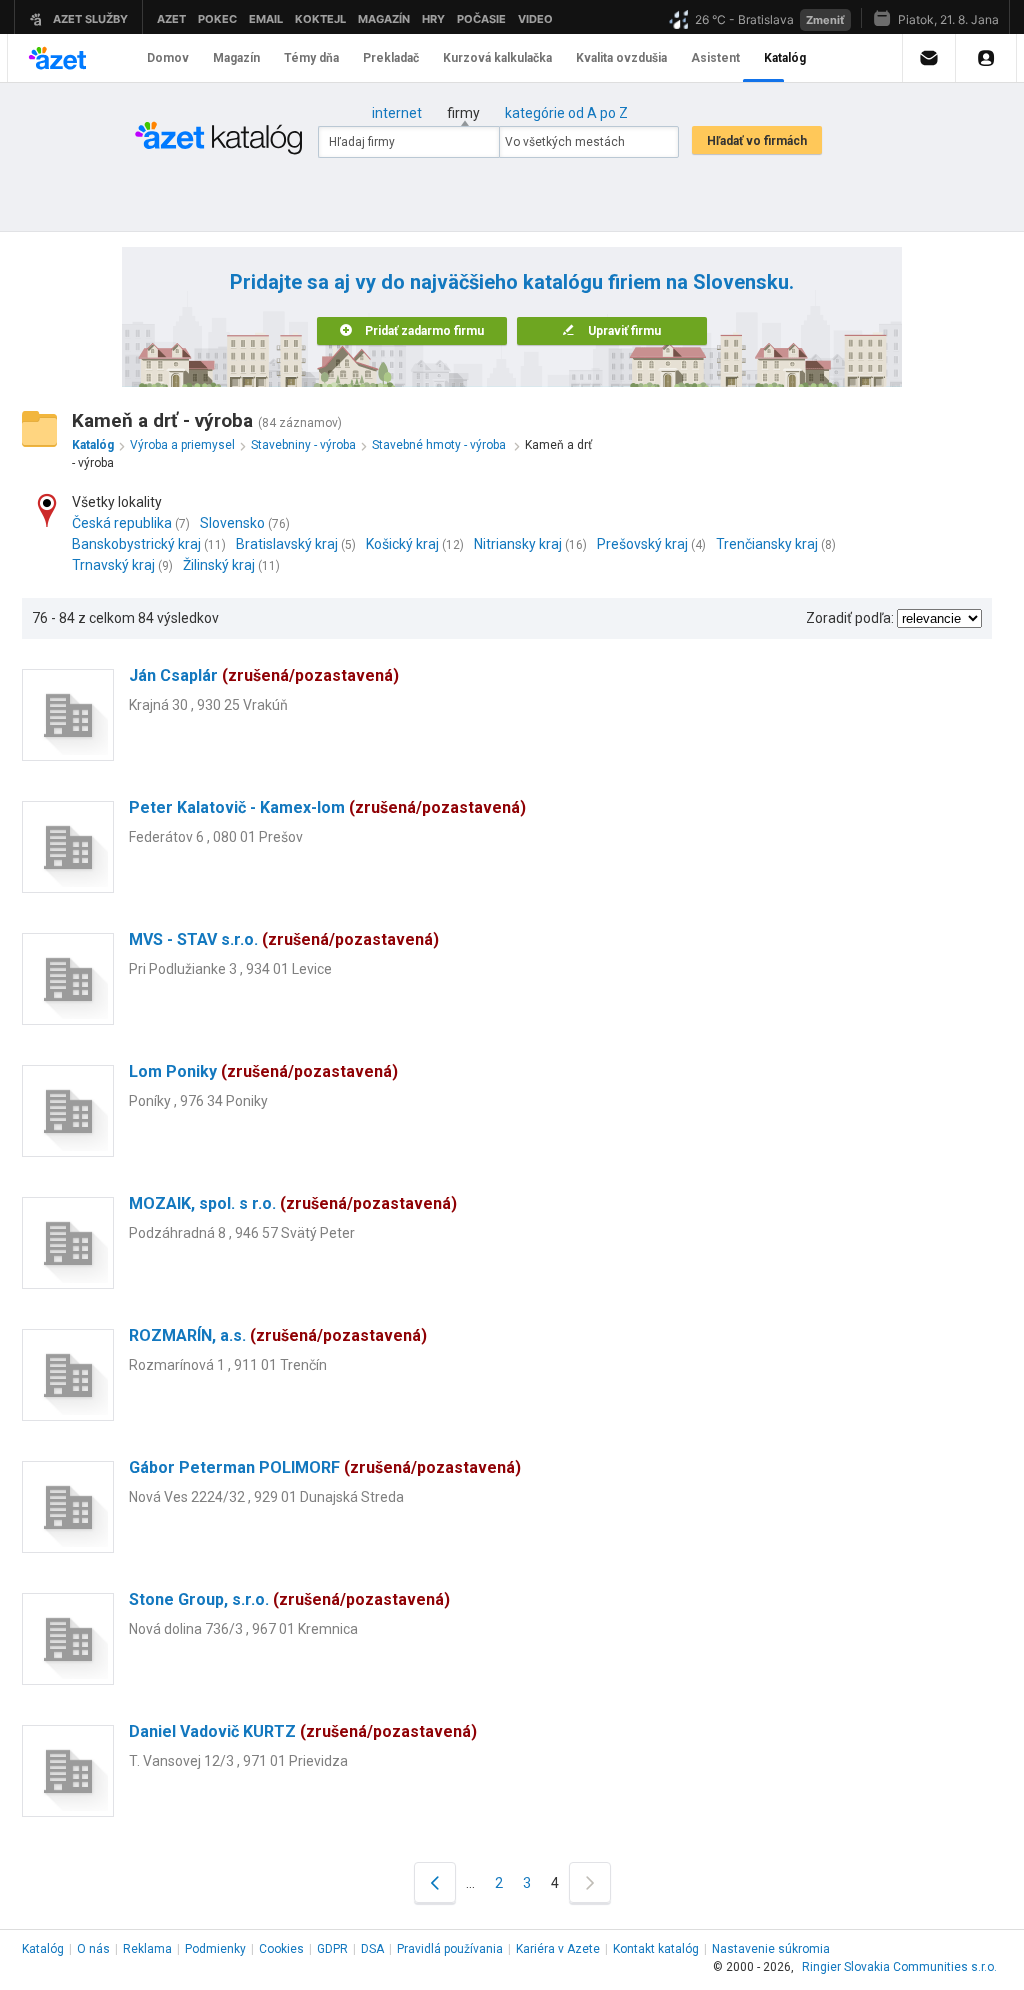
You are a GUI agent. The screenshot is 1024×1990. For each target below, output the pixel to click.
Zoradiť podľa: (850, 618)
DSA (372, 1949)
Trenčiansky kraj (767, 544)
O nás (93, 1949)
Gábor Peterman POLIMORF (325, 1467)
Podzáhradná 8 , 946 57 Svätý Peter (242, 1233)
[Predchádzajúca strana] (435, 1882)
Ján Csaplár (264, 675)
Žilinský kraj (219, 565)
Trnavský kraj (113, 565)
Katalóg (43, 1949)
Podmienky (215, 1949)
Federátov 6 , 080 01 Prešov (216, 837)
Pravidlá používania (450, 1949)
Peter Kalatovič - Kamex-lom (327, 807)
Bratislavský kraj (287, 544)
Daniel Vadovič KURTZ (303, 1731)
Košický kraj (402, 544)
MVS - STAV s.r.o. (284, 939)
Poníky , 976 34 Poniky (198, 1101)
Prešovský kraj (642, 544)
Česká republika (122, 523)
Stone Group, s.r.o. (289, 1599)
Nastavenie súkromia (771, 1949)
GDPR (332, 1949)
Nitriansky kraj (518, 544)
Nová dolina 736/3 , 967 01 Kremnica (243, 1629)
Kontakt (656, 1949)
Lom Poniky (263, 1071)
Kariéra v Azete (558, 1949)
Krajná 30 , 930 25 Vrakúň (208, 705)
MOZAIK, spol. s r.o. (293, 1203)
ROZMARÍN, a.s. (278, 1335)
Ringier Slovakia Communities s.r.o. (899, 1967)
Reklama (147, 1949)
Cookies (281, 1949)
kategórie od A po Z (566, 113)
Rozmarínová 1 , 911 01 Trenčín (228, 1365)
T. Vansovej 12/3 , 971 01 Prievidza (238, 1761)
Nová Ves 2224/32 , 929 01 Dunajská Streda (266, 1497)
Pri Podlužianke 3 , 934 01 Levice (230, 969)
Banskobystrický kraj (136, 544)
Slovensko (232, 523)
